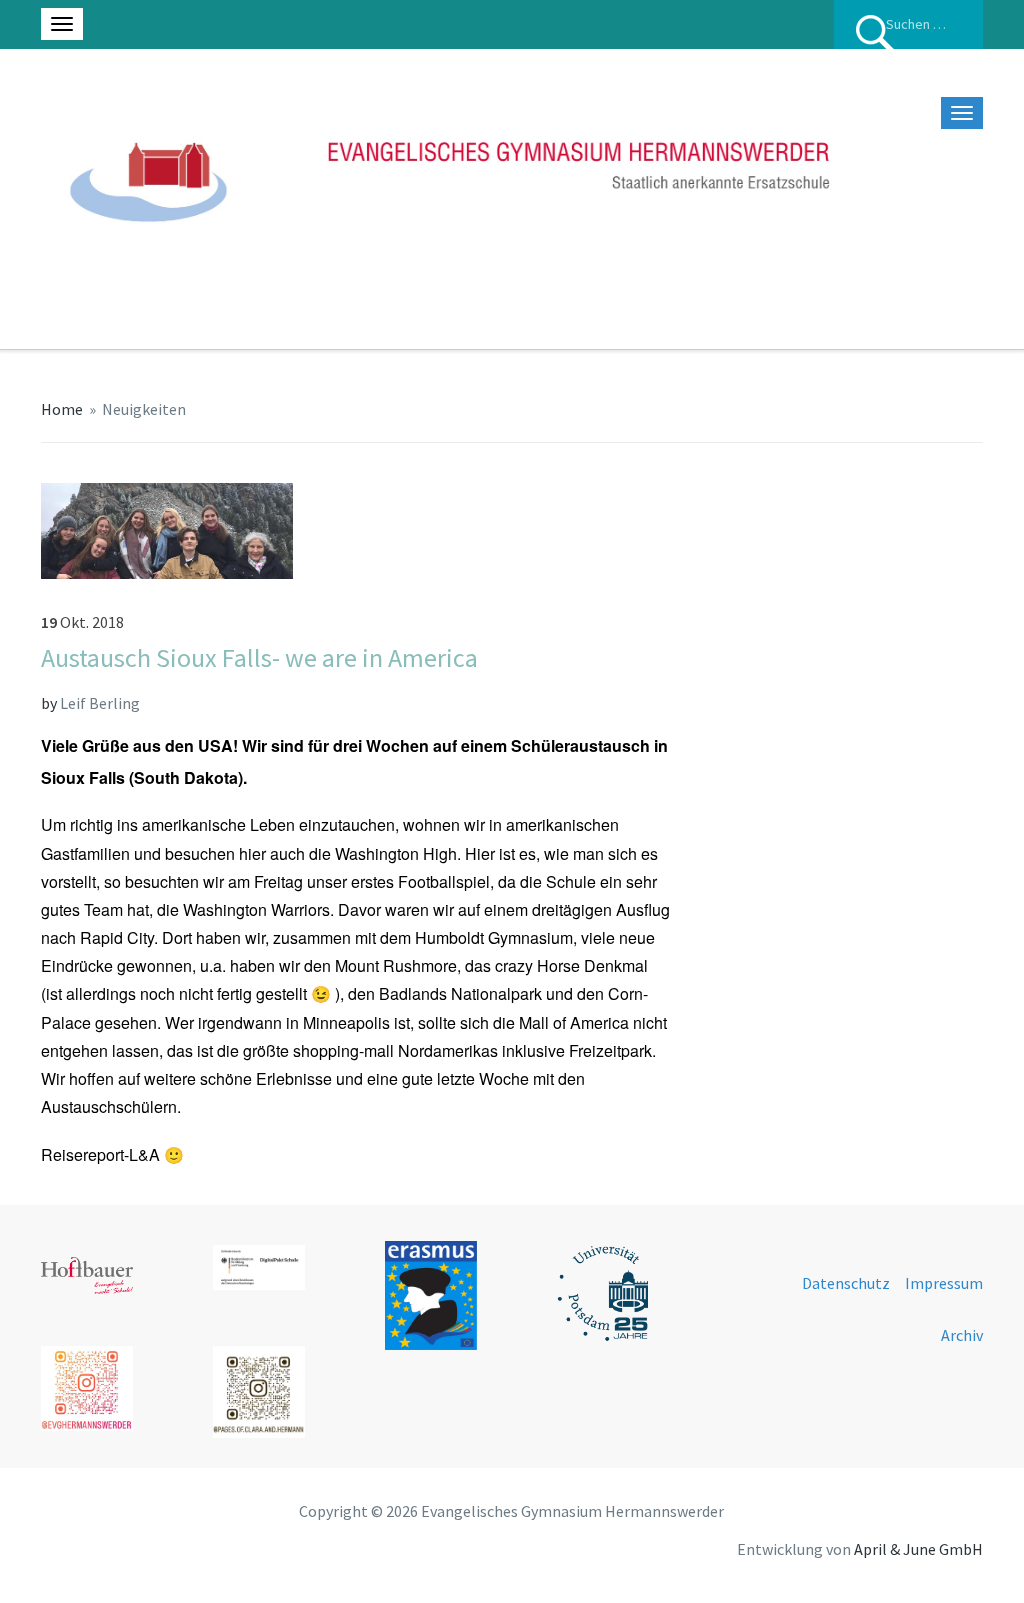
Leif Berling (100, 703)
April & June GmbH (918, 1549)
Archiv (962, 1335)
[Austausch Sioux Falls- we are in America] (167, 529)
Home (62, 409)
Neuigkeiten (144, 409)
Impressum (944, 1283)
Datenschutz (846, 1283)
